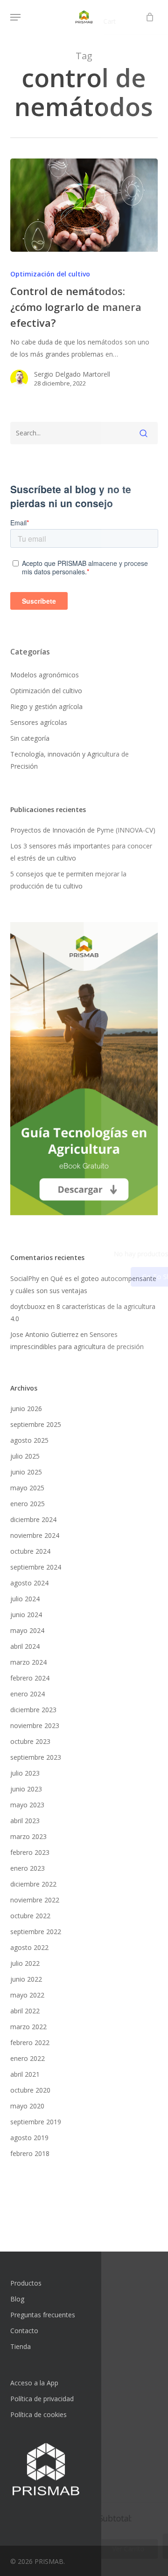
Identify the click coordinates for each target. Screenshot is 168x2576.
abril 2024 (25, 1646)
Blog (17, 2299)
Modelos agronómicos (45, 675)
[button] (15, 17)
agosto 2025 (29, 1440)
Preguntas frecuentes (43, 2315)
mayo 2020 (27, 2106)
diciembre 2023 (33, 1710)
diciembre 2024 (33, 1519)
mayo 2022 (27, 1995)
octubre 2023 (30, 1741)
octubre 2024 (30, 1551)
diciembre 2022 (33, 1884)
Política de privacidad (42, 2399)
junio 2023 (26, 1789)
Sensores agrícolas (39, 722)
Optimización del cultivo (50, 274)
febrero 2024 (30, 1678)
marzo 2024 (28, 1662)
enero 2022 (28, 2058)
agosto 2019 (29, 2138)
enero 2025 (28, 1504)
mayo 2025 (27, 1488)
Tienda (21, 2346)
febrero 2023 (30, 1852)
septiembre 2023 (36, 1757)
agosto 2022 (29, 1947)
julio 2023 (25, 1773)
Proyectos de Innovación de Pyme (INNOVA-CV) (83, 830)
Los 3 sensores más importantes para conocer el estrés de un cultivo (81, 852)
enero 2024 (28, 1694)
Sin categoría (30, 738)
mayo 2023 (27, 1805)
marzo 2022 (28, 2027)
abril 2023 (25, 1821)
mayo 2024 (27, 1630)
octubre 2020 (30, 2090)
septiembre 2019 (36, 2122)
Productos (26, 2283)
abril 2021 (25, 2074)
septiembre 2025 (36, 1424)
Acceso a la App (34, 2383)
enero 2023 (28, 1868)
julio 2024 (25, 1599)
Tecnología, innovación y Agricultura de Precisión (70, 760)
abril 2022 (25, 2011)
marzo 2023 (28, 1836)
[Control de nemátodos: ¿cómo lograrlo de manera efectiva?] (84, 205)
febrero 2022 (30, 2042)
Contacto (24, 2331)
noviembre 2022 (35, 1900)
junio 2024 (26, 1615)
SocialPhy (25, 1278)
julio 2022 (25, 1963)
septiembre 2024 (36, 1567)
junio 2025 (26, 1472)
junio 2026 (26, 1409)
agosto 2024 (29, 1583)
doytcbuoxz (28, 1306)
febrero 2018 (30, 2153)
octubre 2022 (30, 1916)
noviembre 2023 (35, 1725)
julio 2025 (25, 1456)
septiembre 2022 (36, 1932)
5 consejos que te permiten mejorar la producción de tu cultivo (68, 880)
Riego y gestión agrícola (46, 706)
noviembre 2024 (35, 1535)
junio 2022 (26, 1979)
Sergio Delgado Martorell (72, 374)
